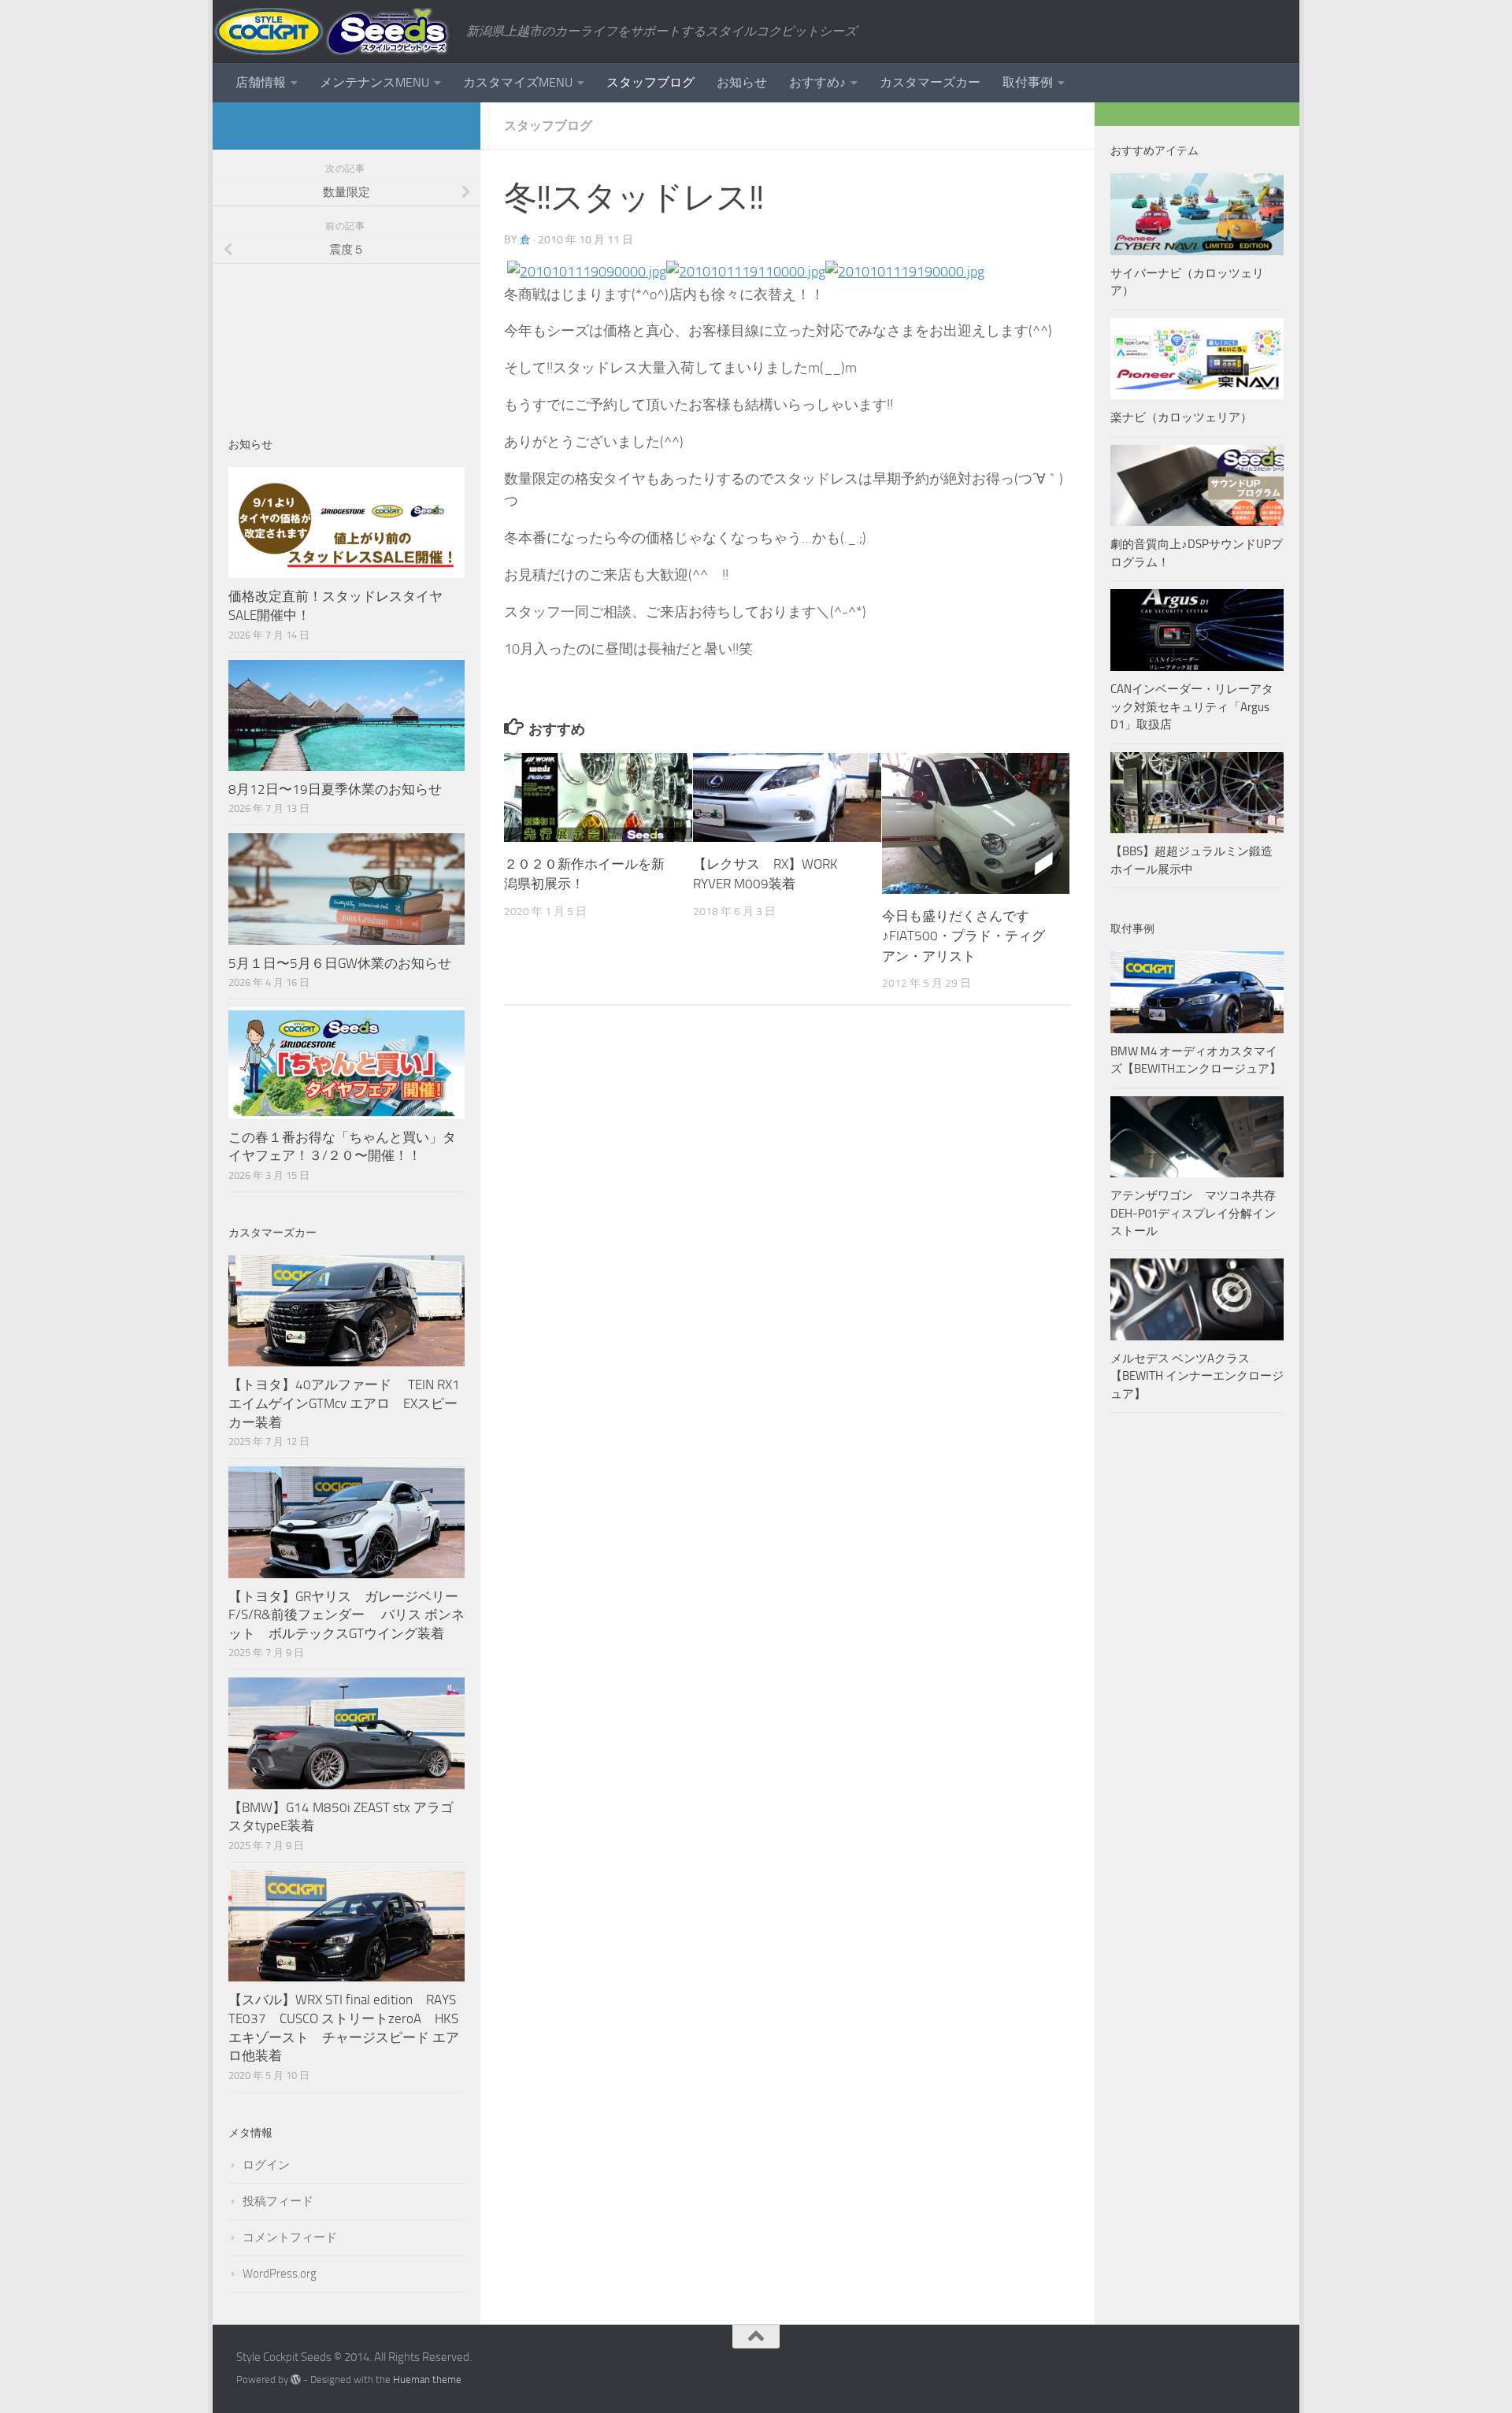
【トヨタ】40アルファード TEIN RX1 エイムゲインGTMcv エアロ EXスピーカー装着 (346, 1403)
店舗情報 (261, 82)
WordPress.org (280, 2274)
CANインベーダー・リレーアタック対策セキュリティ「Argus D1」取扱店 (1192, 707)
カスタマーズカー (930, 82)
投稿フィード (278, 2201)
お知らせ (742, 82)
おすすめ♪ (817, 82)
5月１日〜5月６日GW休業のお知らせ (340, 963)
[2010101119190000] (905, 272)
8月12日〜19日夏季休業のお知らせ (335, 789)
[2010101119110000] (746, 272)
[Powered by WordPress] (296, 2380)
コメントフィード (290, 2237)
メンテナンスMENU (374, 82)
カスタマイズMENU (518, 82)
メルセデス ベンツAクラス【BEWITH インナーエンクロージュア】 (1197, 1376)
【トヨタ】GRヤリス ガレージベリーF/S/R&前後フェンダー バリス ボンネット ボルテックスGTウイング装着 (346, 1615)
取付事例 (1028, 82)
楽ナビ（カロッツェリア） (1181, 417)
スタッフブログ (650, 82)
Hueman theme (427, 2380)
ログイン (266, 2165)
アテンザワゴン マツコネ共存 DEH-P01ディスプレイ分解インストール (1193, 1213)
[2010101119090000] (587, 272)
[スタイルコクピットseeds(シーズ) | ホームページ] (332, 32)
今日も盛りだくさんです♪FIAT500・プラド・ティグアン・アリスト (964, 936)
